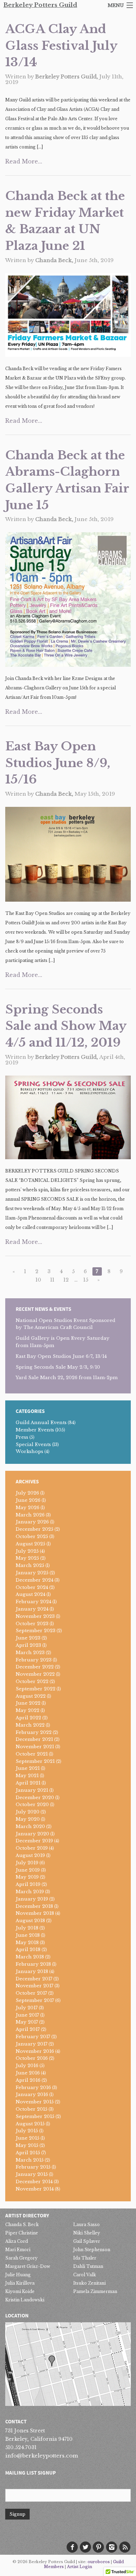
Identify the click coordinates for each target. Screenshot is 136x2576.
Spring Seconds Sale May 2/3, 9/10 (58, 1367)
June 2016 (28, 2073)
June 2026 (28, 1500)
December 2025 (35, 1529)
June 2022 (28, 1703)
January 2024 (32, 1609)
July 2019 (27, 1863)
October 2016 (32, 2058)
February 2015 (33, 2167)
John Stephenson (92, 2250)
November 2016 (35, 2051)
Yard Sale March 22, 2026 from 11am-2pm (67, 1378)
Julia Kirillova (20, 2283)
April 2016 (28, 2080)
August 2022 (31, 1696)
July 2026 (27, 1493)
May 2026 (28, 1508)
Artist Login (80, 2567)
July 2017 (27, 2008)
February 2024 (33, 1602)
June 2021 (28, 1768)
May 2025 (27, 1558)
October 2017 (31, 1993)
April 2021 (28, 1783)
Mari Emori (18, 2250)
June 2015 (28, 2138)
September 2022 (36, 1689)
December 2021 (34, 1739)
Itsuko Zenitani (89, 2283)
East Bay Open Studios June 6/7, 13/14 (61, 1356)
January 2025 (32, 1573)
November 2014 (35, 2189)
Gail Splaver (87, 2241)
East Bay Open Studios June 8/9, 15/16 (58, 763)
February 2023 (34, 1660)
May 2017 (27, 2022)
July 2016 (27, 2066)
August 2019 (30, 1855)
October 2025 (32, 1537)
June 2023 (28, 1638)
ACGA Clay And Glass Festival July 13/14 (61, 45)
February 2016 (33, 2088)
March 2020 (30, 1826)
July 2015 (27, 2131)
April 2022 (28, 1718)
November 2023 (35, 1616)
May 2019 (27, 1877)
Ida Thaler (85, 2258)
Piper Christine (22, 2233)
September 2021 (35, 1761)
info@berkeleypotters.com (42, 2456)
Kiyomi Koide (20, 2291)
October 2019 (32, 1848)
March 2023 (30, 1653)
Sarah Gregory (21, 2258)
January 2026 (32, 1522)
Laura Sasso (86, 2225)
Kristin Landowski (25, 2300)
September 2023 (36, 1631)
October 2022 (32, 1681)
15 (86, 1280)
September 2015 (35, 2116)
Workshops (29, 1451)
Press (22, 1437)
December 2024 (35, 1580)
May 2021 (27, 1776)
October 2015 (32, 2109)
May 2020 (28, 1819)
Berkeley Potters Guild (40, 5)
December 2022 (35, 1667)
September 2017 (35, 2000)
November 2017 (35, 1986)
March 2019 (30, 1892)
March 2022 (30, 1725)
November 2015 (35, 2102)
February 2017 (33, 2037)
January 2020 (32, 1834)
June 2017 (27, 2015)
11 (52, 1280)
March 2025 (30, 1565)
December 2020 (35, 1798)
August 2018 (30, 1921)
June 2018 (28, 1935)
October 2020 (32, 1805)
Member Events (35, 1430)
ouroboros (99, 2562)
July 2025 (27, 1551)
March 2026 (30, 1515)
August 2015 (30, 2124)
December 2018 (34, 1906)
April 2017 (28, 2029)
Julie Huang (18, 2275)
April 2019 (28, 1884)
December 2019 (34, 1841)
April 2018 (28, 1950)
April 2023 (28, 1645)
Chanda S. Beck (22, 2225)
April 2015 (28, 2153)
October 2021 (32, 1754)
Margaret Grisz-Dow (28, 2266)
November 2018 (35, 1913)
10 (38, 1280)
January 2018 (32, 1971)
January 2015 (32, 2174)
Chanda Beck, (55, 260)
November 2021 (35, 1747)
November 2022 (35, 1674)
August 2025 (31, 1544)
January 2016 (32, 2095)
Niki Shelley (87, 2233)
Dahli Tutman (88, 2266)
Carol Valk (85, 2275)
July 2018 (27, 1928)
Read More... (24, 161)
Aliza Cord (17, 2241)
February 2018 (33, 1964)
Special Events (33, 1444)
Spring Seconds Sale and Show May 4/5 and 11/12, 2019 (66, 1026)
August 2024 (31, 1594)
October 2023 (32, 1624)
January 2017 (32, 2044)
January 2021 (32, 1790)
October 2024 (32, 1587)
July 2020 (28, 1812)
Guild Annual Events (41, 1423)
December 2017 (34, 1979)
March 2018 (30, 1957)
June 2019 (28, 1870)
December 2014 (34, 2182)
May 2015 (27, 2145)
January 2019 (32, 1899)
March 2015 (30, 2160)
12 (66, 1280)
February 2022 (34, 1732)
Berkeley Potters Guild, (67, 77)
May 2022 (28, 1710)
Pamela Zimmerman (95, 2291)
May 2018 (27, 1943)
